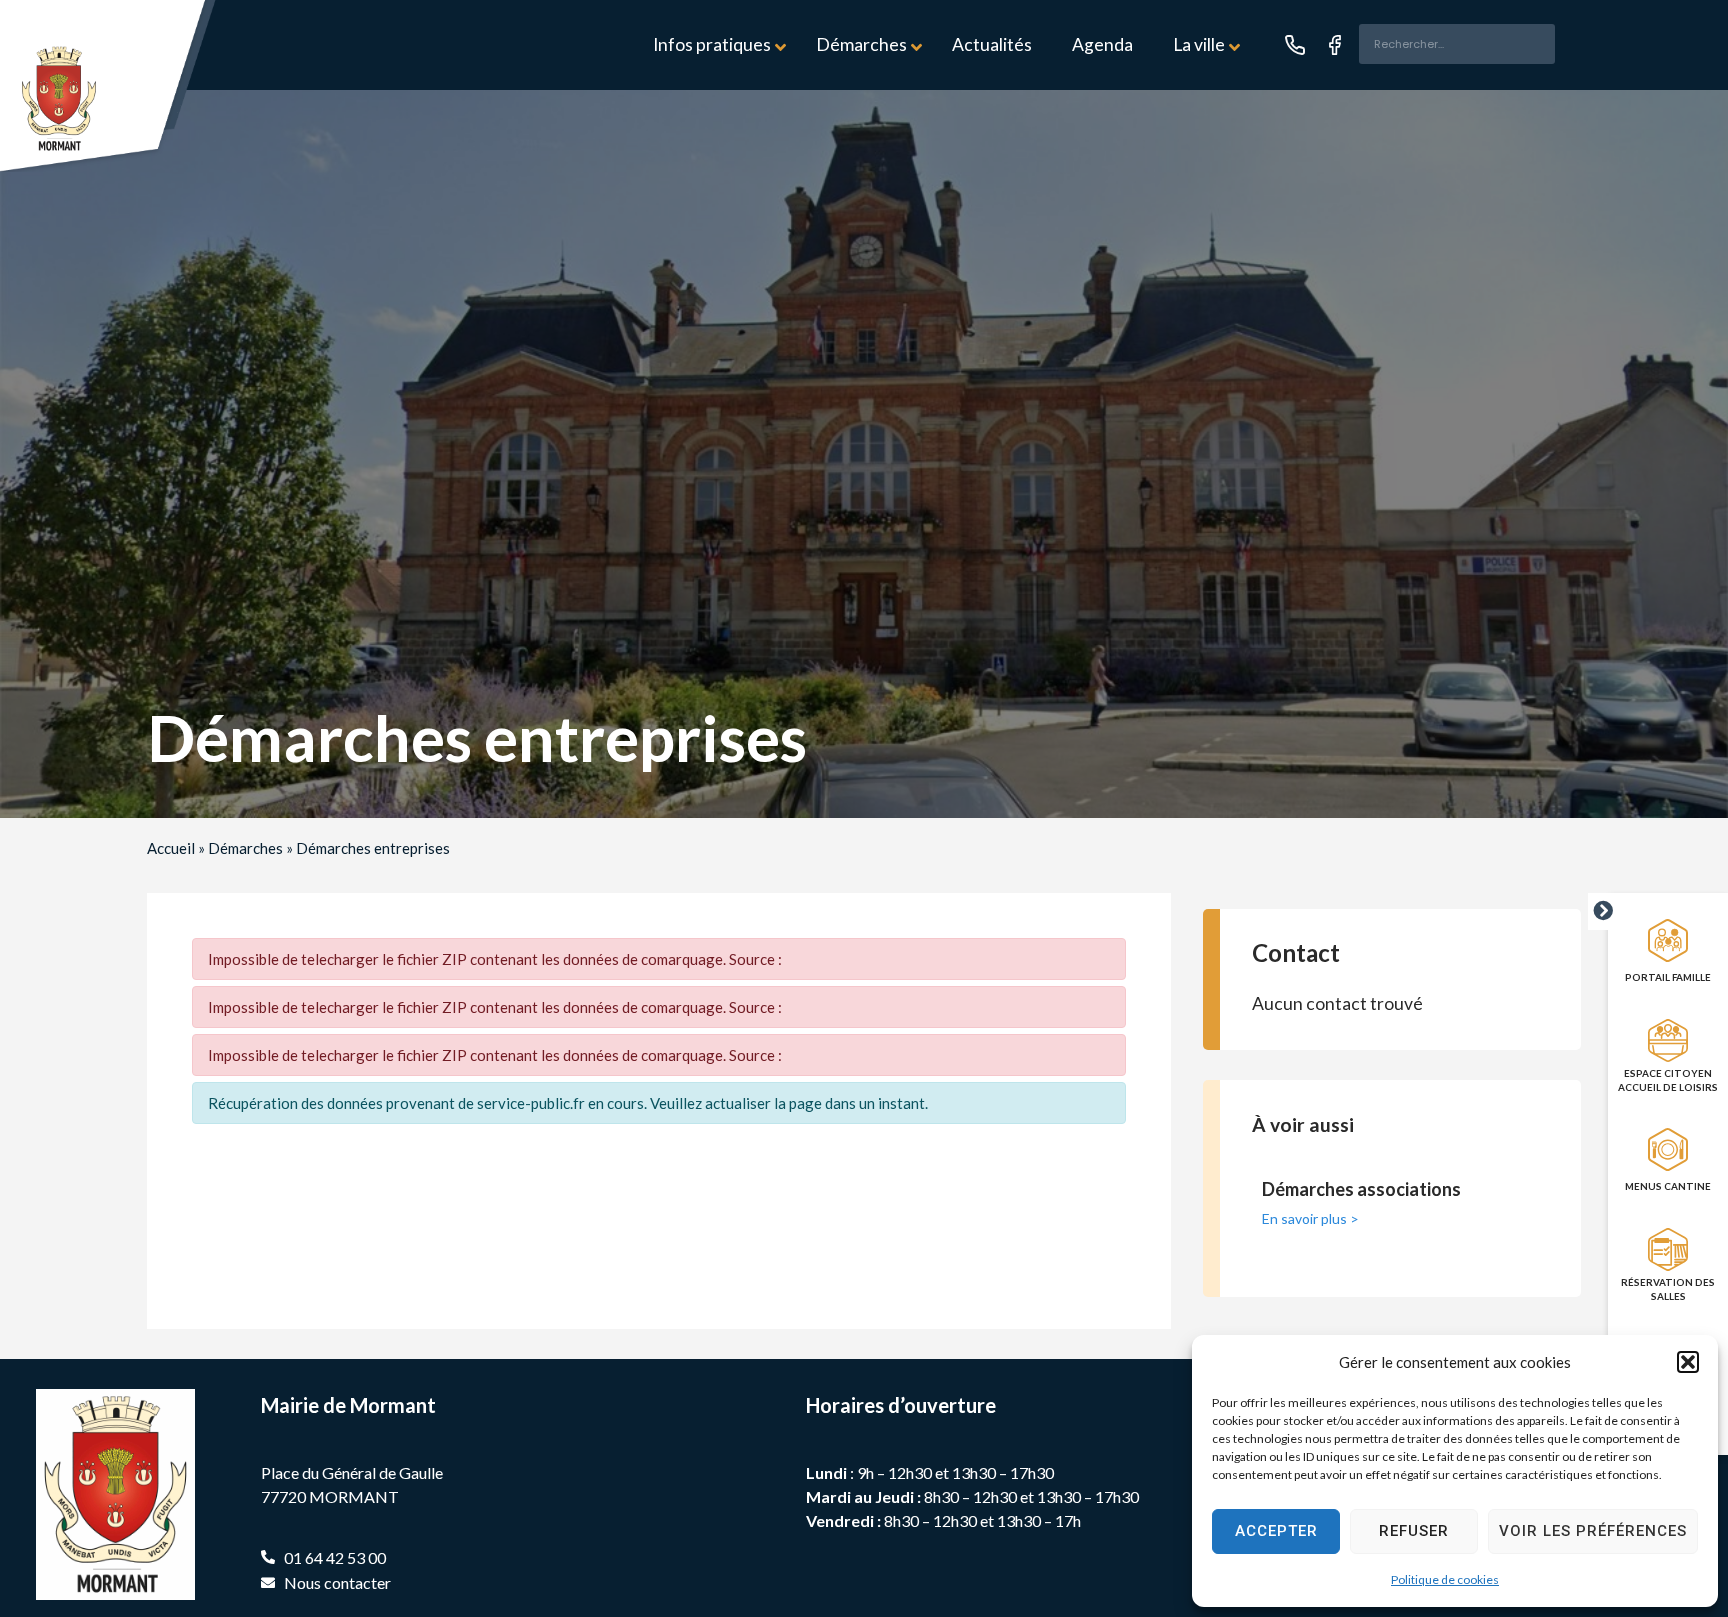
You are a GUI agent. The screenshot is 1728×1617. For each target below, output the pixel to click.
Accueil (171, 848)
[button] (1688, 1362)
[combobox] (1457, 44)
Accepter (1276, 1531)
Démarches (245, 848)
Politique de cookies (1445, 1579)
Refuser (1414, 1531)
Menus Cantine (1668, 1186)
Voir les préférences (1593, 1531)
